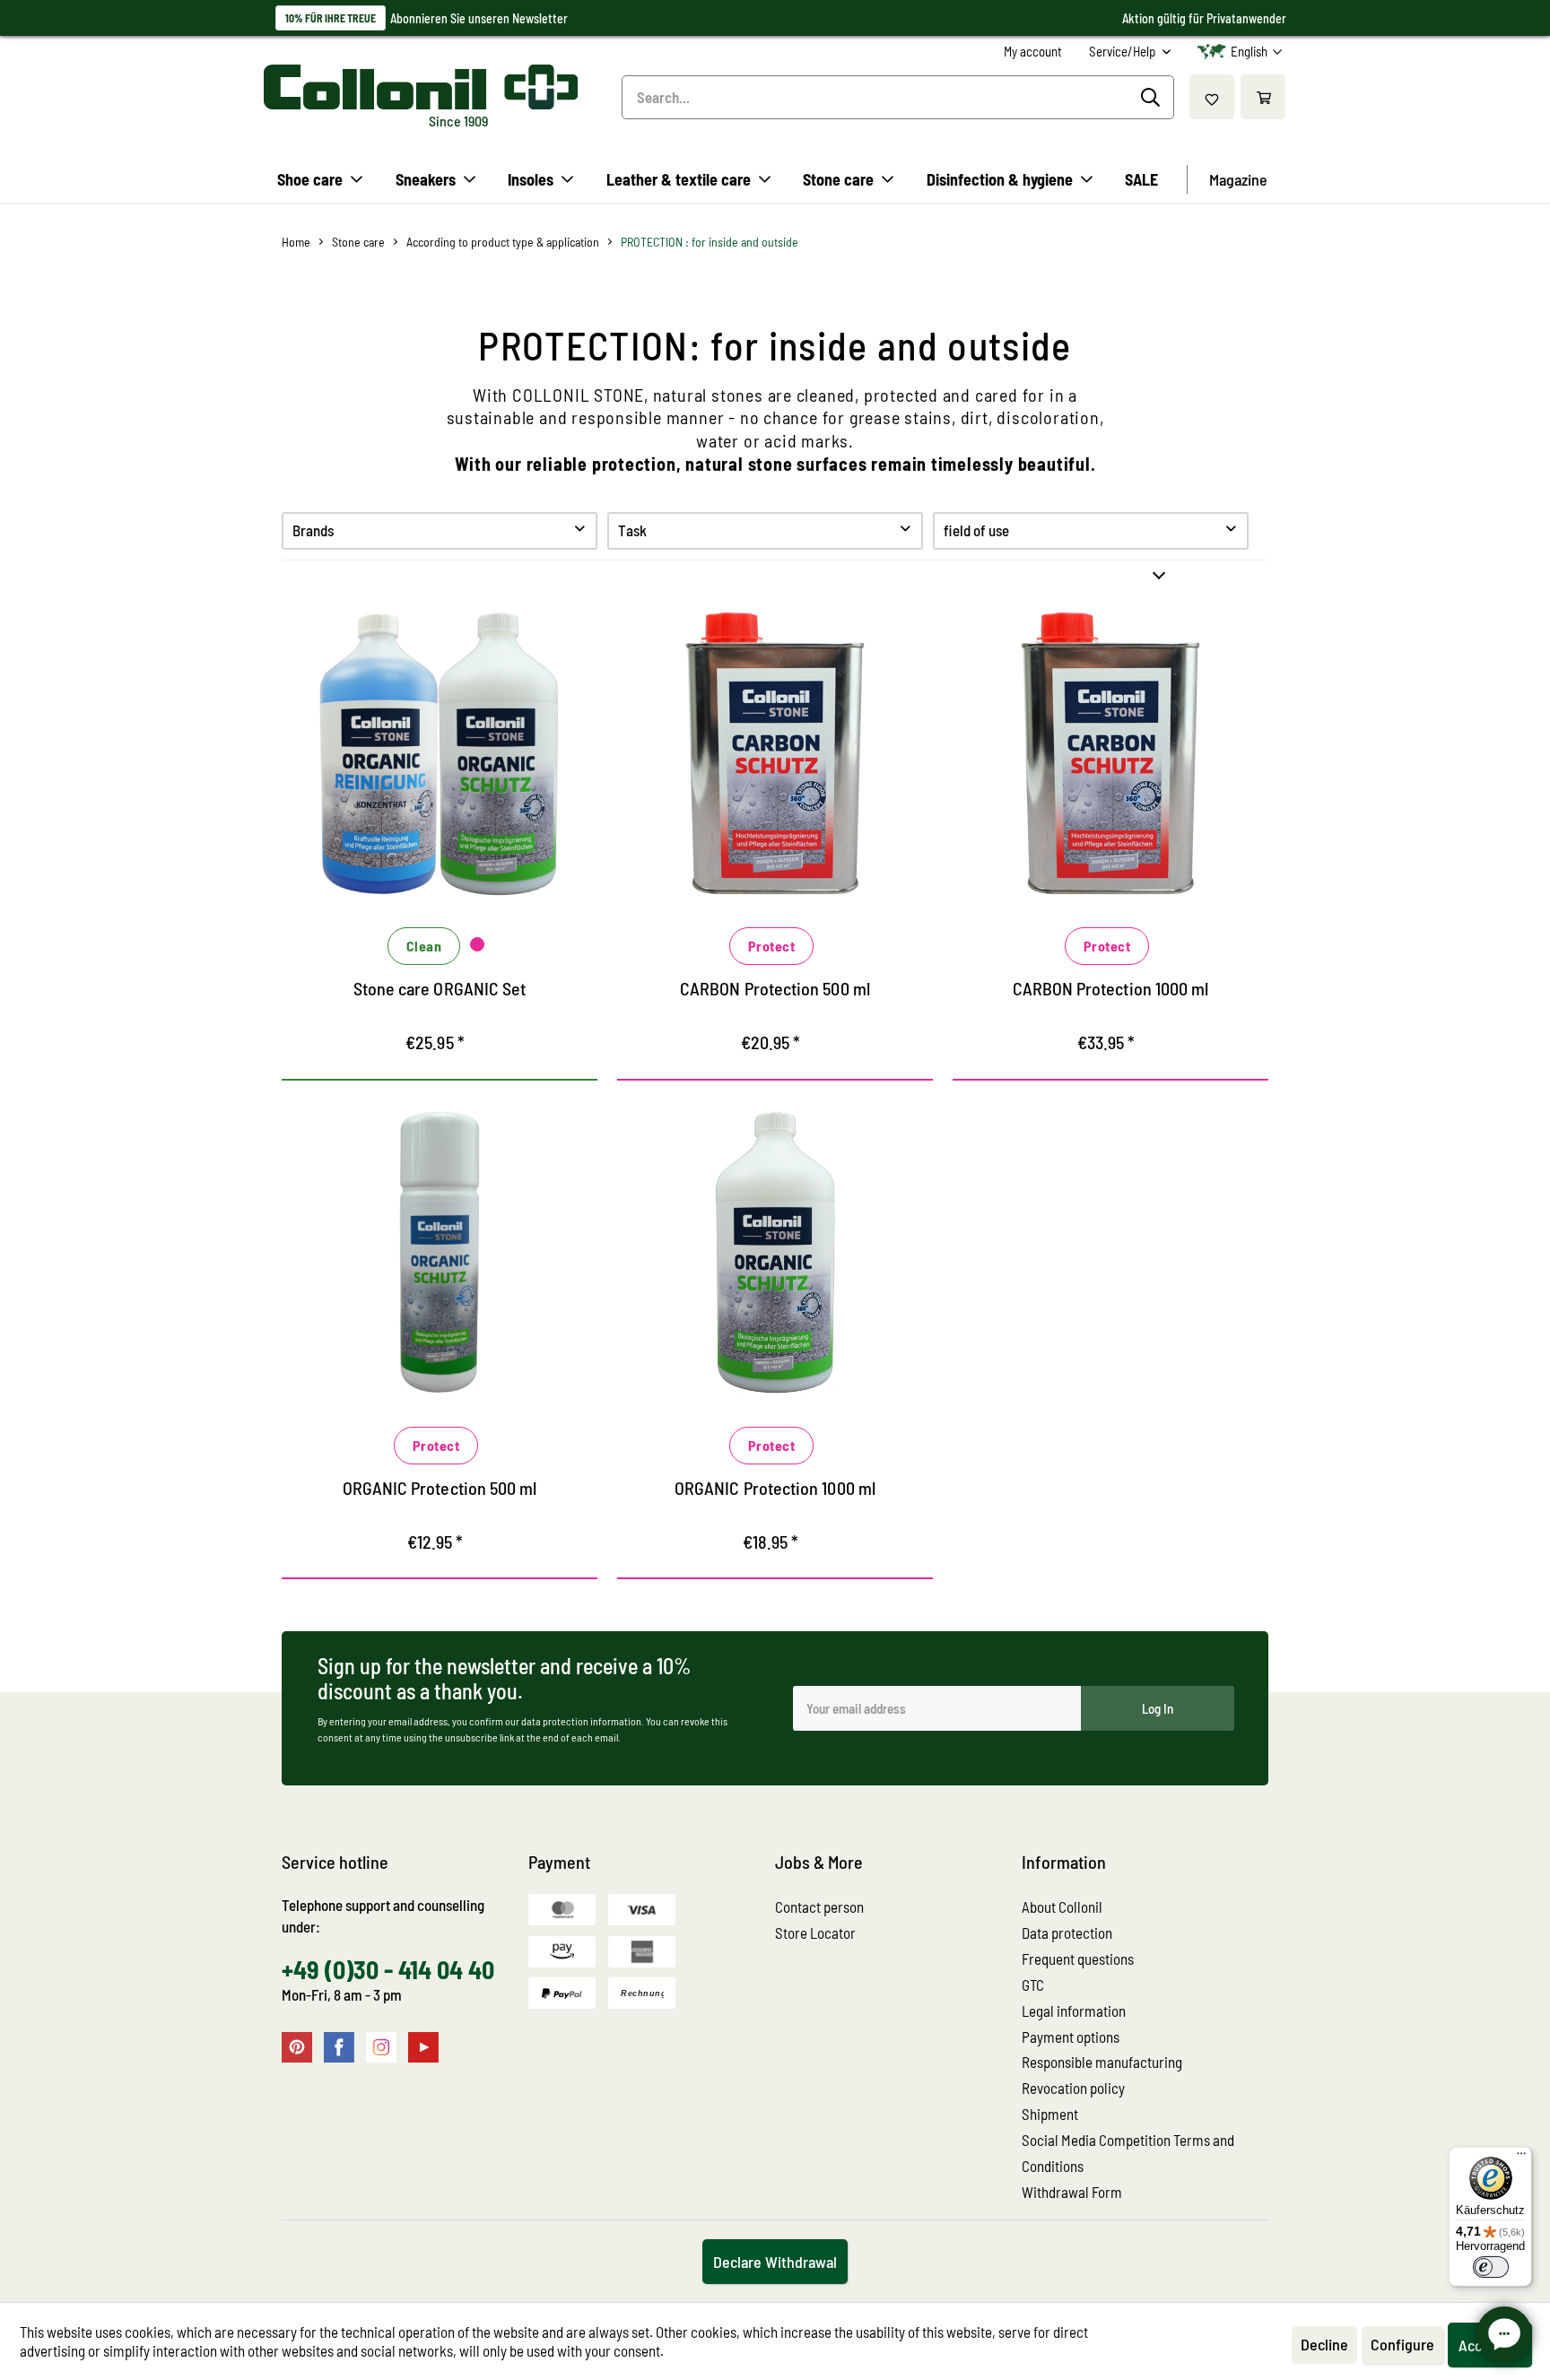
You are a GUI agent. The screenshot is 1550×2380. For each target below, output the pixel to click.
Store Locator (815, 1933)
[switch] (1491, 2267)
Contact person (819, 1907)
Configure (1402, 2344)
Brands (313, 530)
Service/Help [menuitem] (1123, 51)
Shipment (1050, 2114)
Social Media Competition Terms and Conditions (1128, 2153)
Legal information (1074, 2011)
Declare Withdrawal (775, 2262)
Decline (1324, 2344)
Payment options (1071, 2037)
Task (632, 530)
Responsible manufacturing (1102, 2062)
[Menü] (1521, 2158)
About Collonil (1062, 1907)
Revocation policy (1073, 2088)
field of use (976, 530)
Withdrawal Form (1072, 2192)
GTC (1033, 1985)
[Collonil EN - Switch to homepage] (421, 87)
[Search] (1153, 98)
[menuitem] (1033, 52)
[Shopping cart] (1263, 97)
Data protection (1067, 1933)
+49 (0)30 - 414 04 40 (388, 1969)
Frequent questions (1078, 1959)
